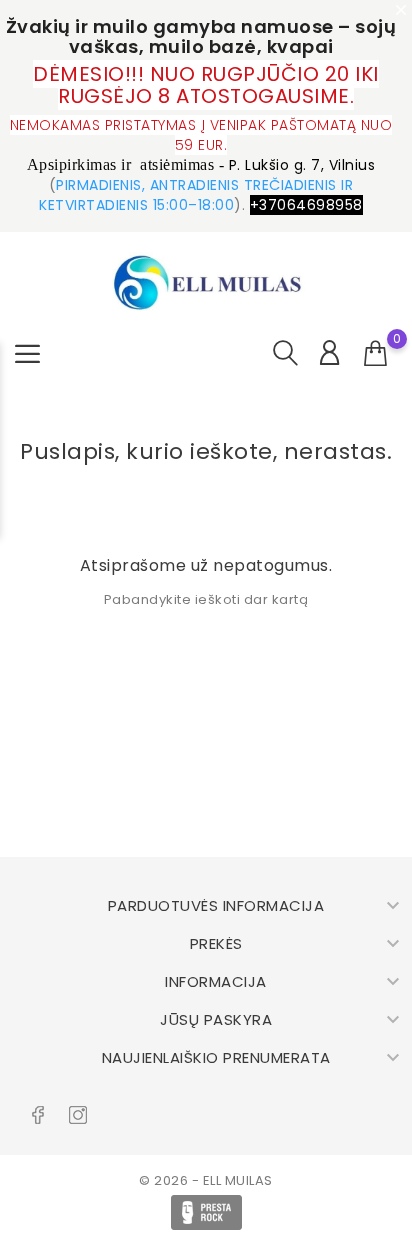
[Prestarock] (206, 1212)
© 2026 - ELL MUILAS (206, 1180)
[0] (376, 354)
